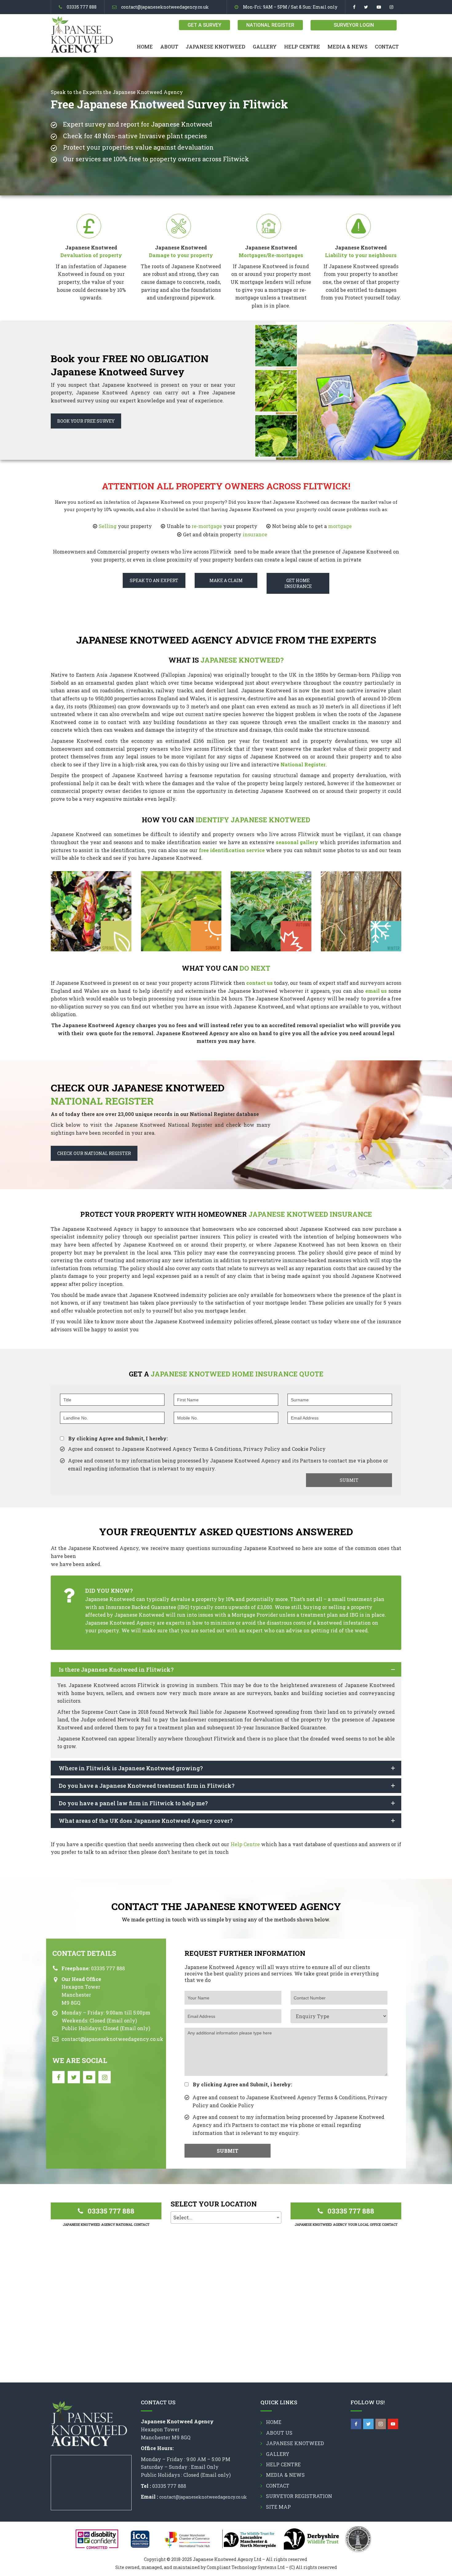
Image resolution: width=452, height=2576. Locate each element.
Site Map (278, 2507)
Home (145, 47)
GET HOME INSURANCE (298, 583)
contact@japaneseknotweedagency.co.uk (165, 7)
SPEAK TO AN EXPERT (154, 580)
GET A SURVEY (204, 25)
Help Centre (302, 47)
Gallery (265, 47)
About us (279, 2433)
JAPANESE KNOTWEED (216, 47)
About (169, 47)
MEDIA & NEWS (347, 47)
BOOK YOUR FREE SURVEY (86, 421)
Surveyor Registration (299, 2496)
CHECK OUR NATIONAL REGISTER (94, 1153)
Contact (387, 47)
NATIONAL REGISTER (270, 25)
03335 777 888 (82, 7)
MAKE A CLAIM (226, 580)
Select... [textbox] (183, 2217)
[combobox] (226, 2218)
